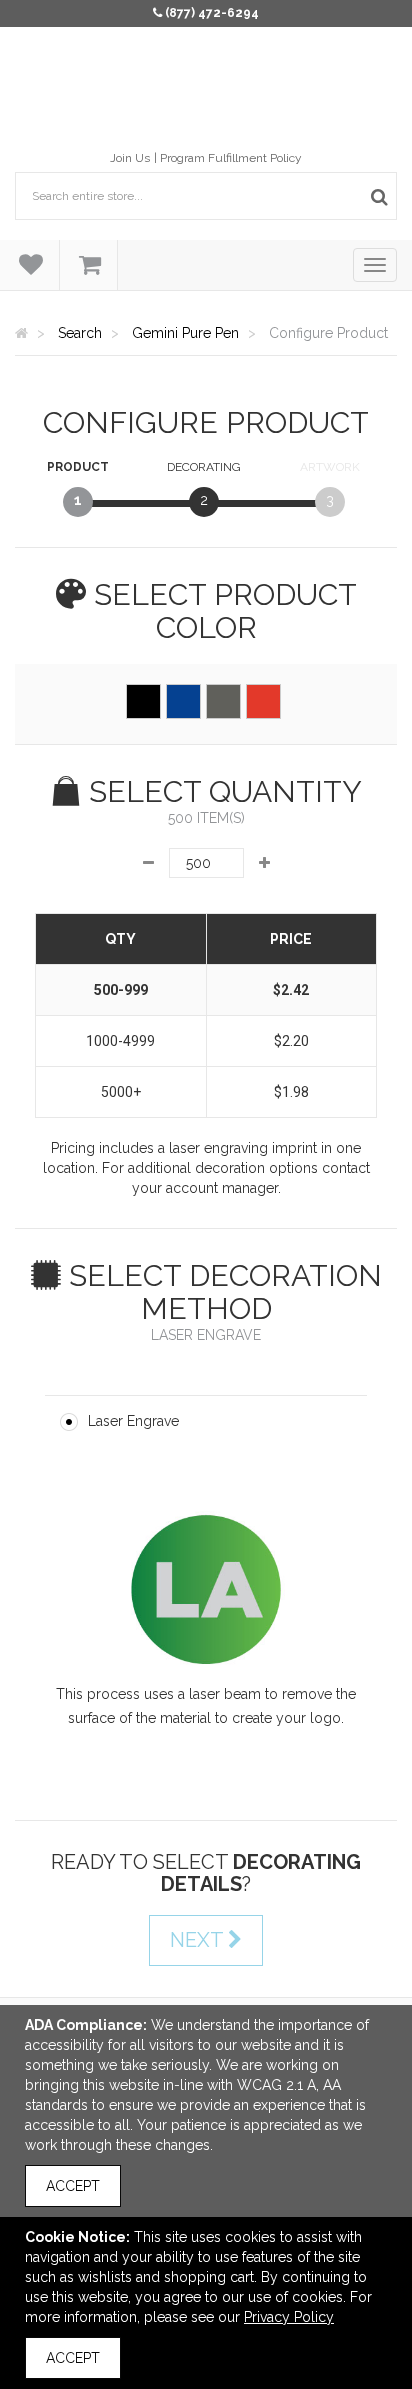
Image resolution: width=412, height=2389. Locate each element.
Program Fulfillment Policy (231, 158)
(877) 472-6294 (212, 13)
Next (199, 1940)
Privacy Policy (289, 2317)
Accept (73, 2186)
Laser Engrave (133, 1421)
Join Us (130, 158)
